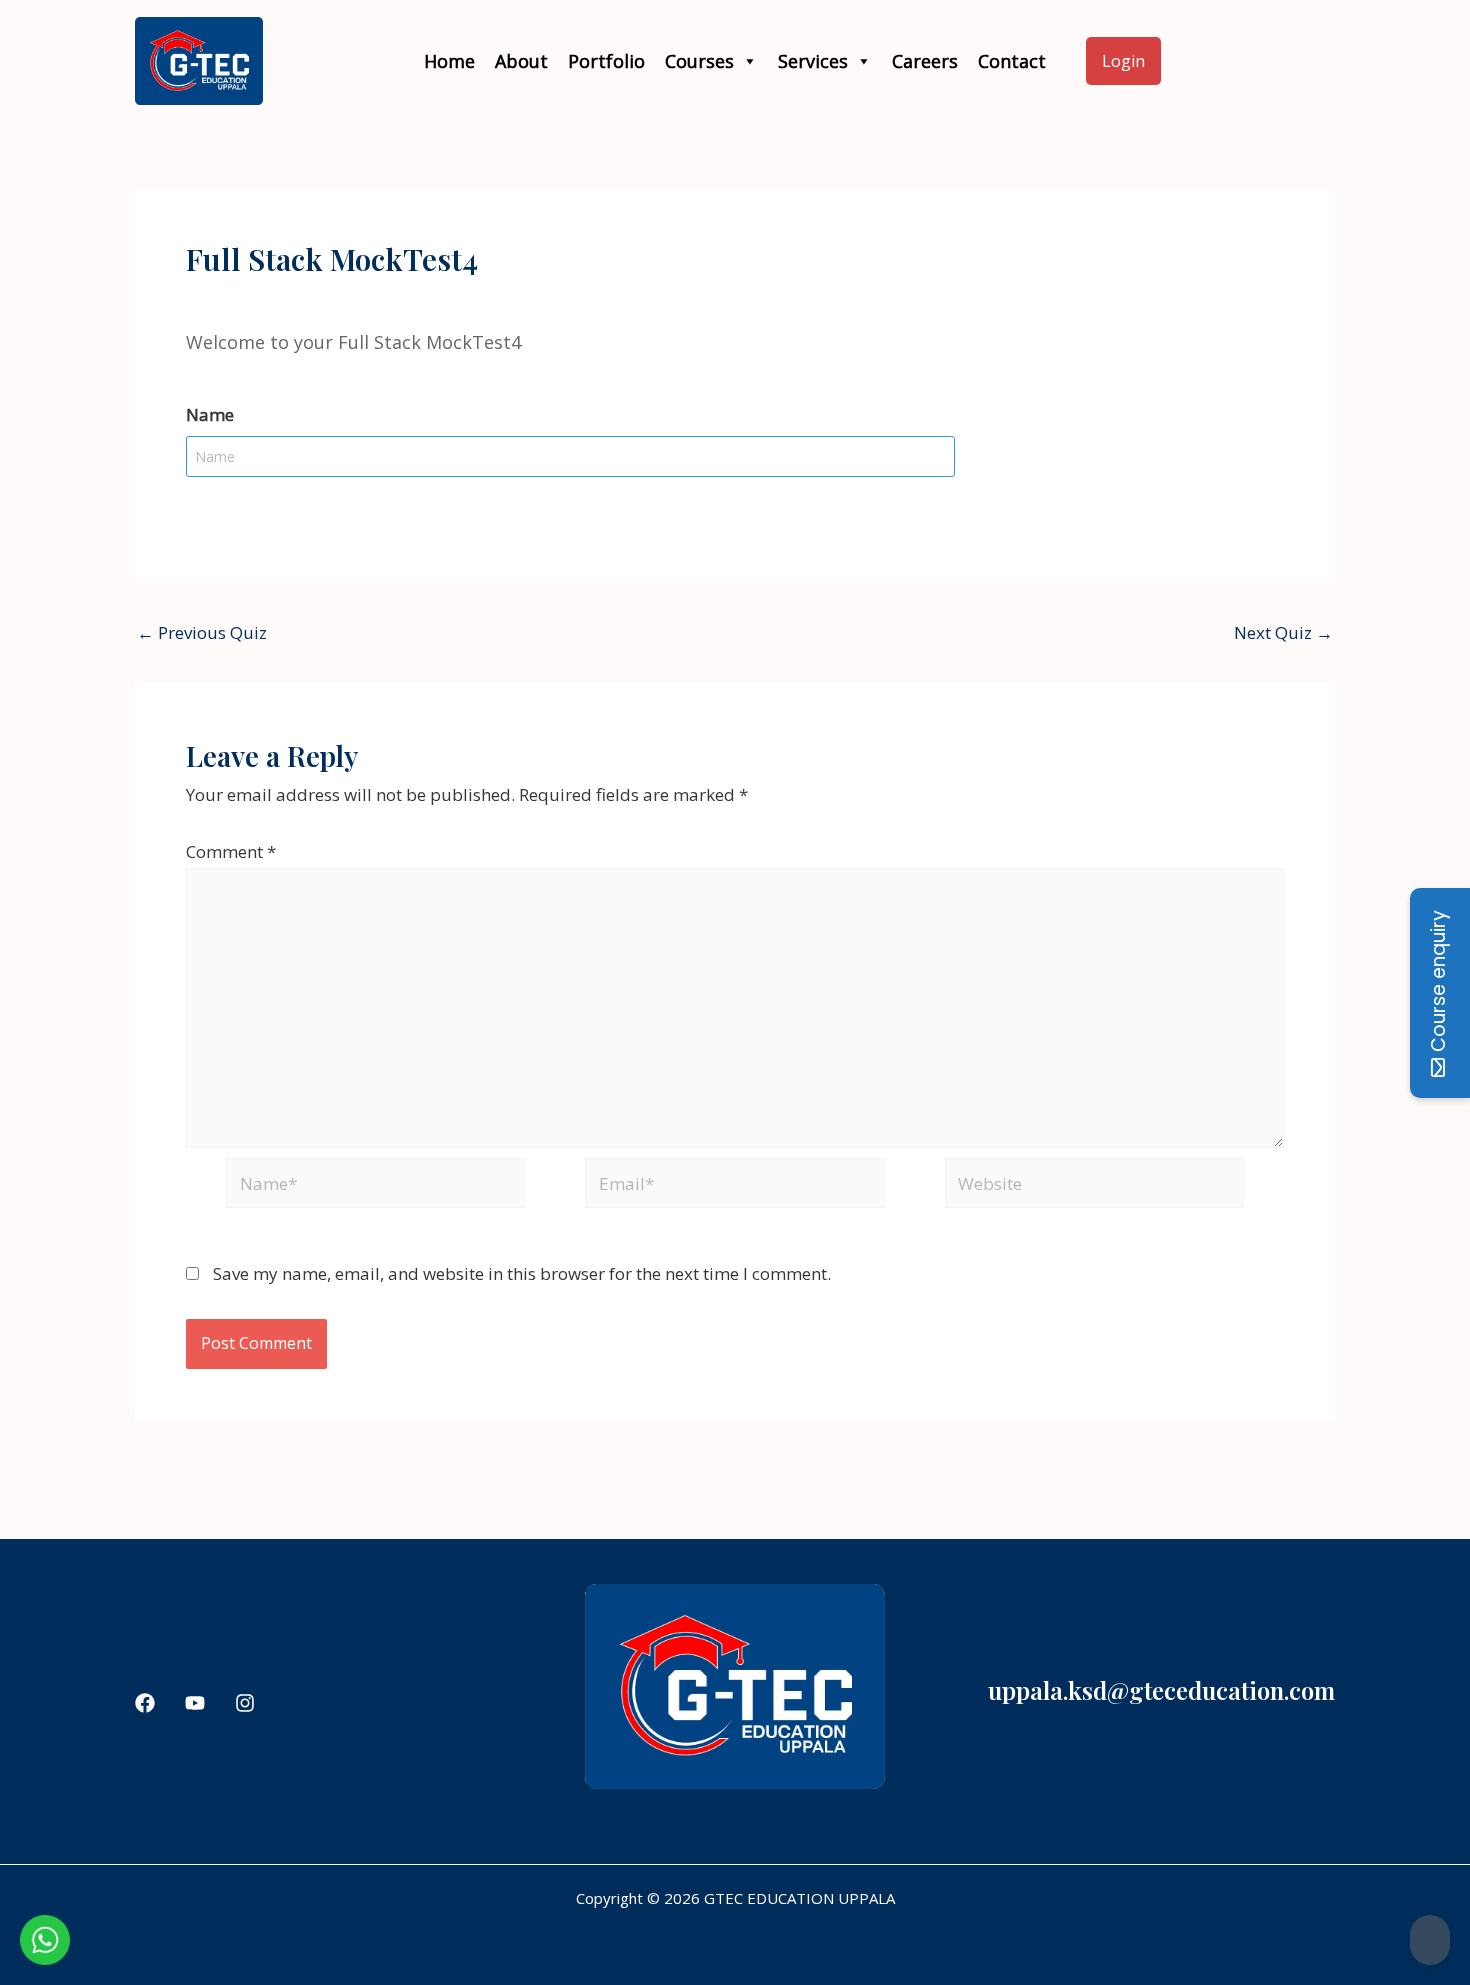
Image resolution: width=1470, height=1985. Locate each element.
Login (1123, 61)
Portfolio (606, 61)
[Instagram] (245, 1703)
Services (813, 61)
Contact (1012, 61)
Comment (231, 851)
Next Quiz (1283, 632)
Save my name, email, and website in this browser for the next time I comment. (522, 1273)
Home (449, 61)
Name (210, 414)
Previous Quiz (202, 632)
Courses (699, 61)
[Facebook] (145, 1703)
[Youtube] (195, 1703)
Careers (925, 61)
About (521, 61)
